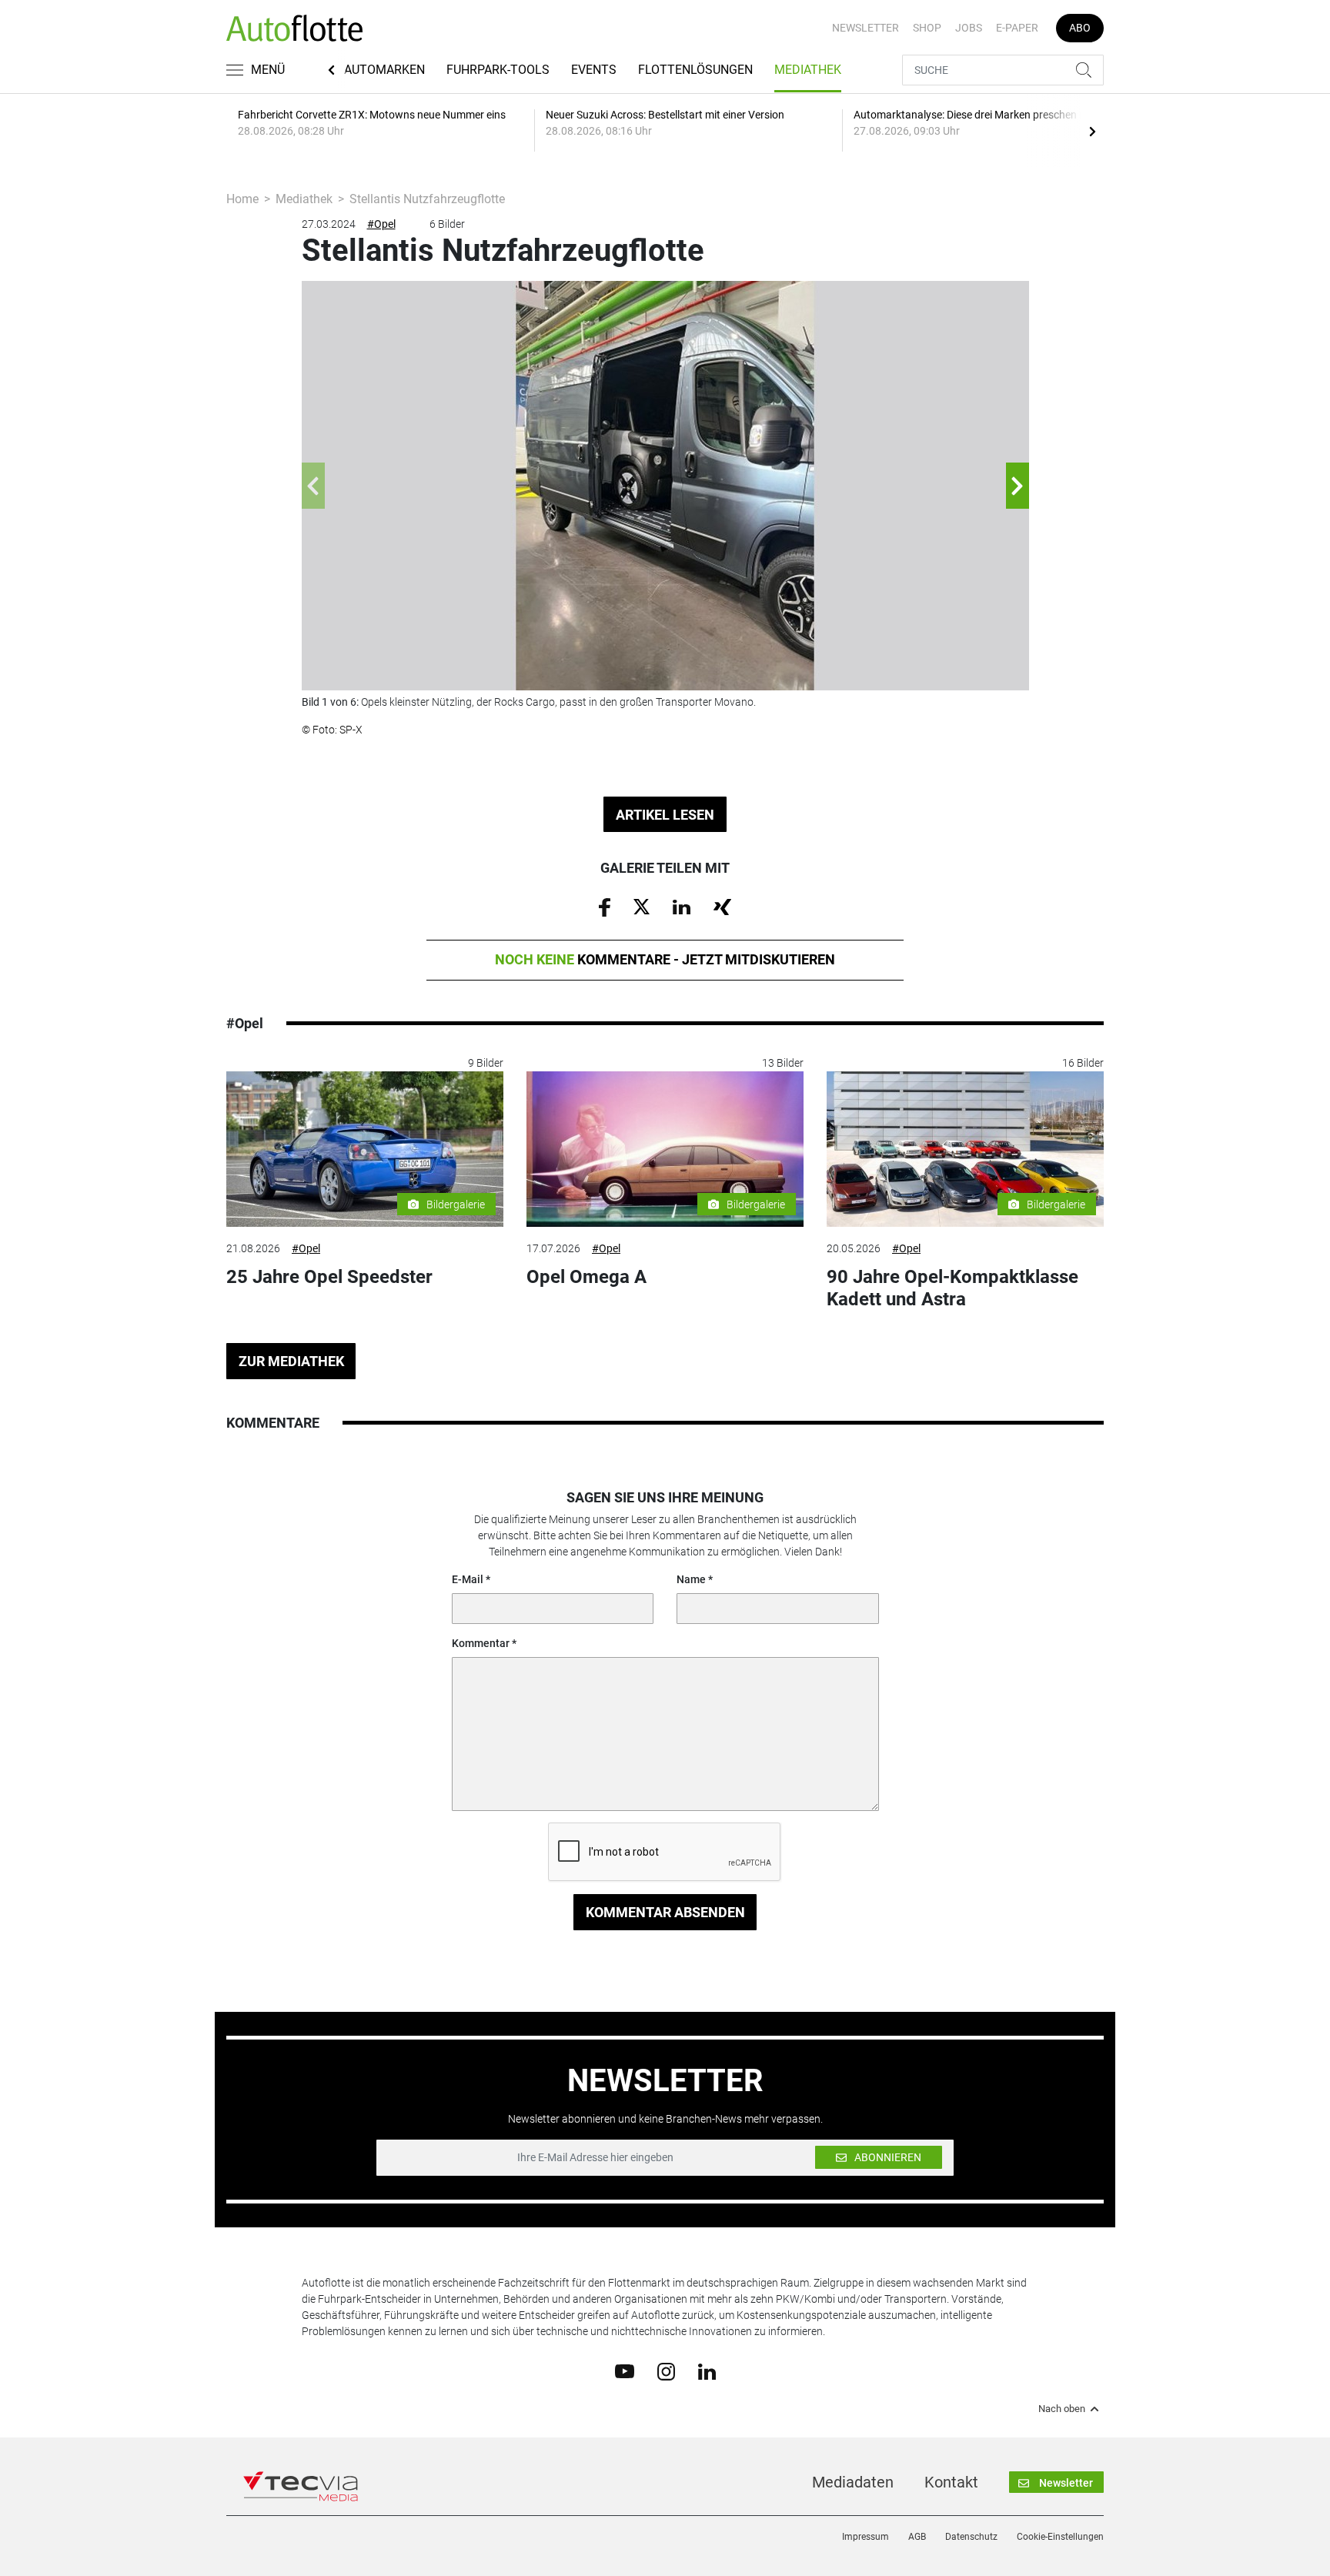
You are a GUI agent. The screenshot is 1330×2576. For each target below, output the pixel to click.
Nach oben (1062, 2409)
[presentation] (1092, 131)
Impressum (866, 2537)
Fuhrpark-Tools (498, 70)
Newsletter (866, 28)
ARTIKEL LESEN (665, 815)
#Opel (381, 224)
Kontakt (951, 2482)
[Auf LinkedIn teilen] (682, 906)
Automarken (384, 70)
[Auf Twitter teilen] (642, 906)
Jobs (969, 28)
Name (691, 1579)
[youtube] (625, 2371)
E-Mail (468, 1579)
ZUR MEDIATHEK (291, 1361)
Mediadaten (853, 2482)
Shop (927, 28)
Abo (1080, 28)
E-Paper (1017, 28)
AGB (917, 2537)
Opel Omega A (586, 1277)
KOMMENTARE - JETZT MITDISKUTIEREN (665, 959)
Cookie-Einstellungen (1060, 2537)
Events (594, 70)
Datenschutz (971, 2537)
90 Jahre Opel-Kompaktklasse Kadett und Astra (952, 1288)
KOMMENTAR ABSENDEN (665, 1912)
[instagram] (666, 2371)
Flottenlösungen (695, 70)
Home (242, 199)
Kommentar (481, 1643)
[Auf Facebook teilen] (605, 907)
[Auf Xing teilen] (722, 906)
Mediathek (808, 70)
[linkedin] (707, 2371)
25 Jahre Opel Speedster (329, 1277)
